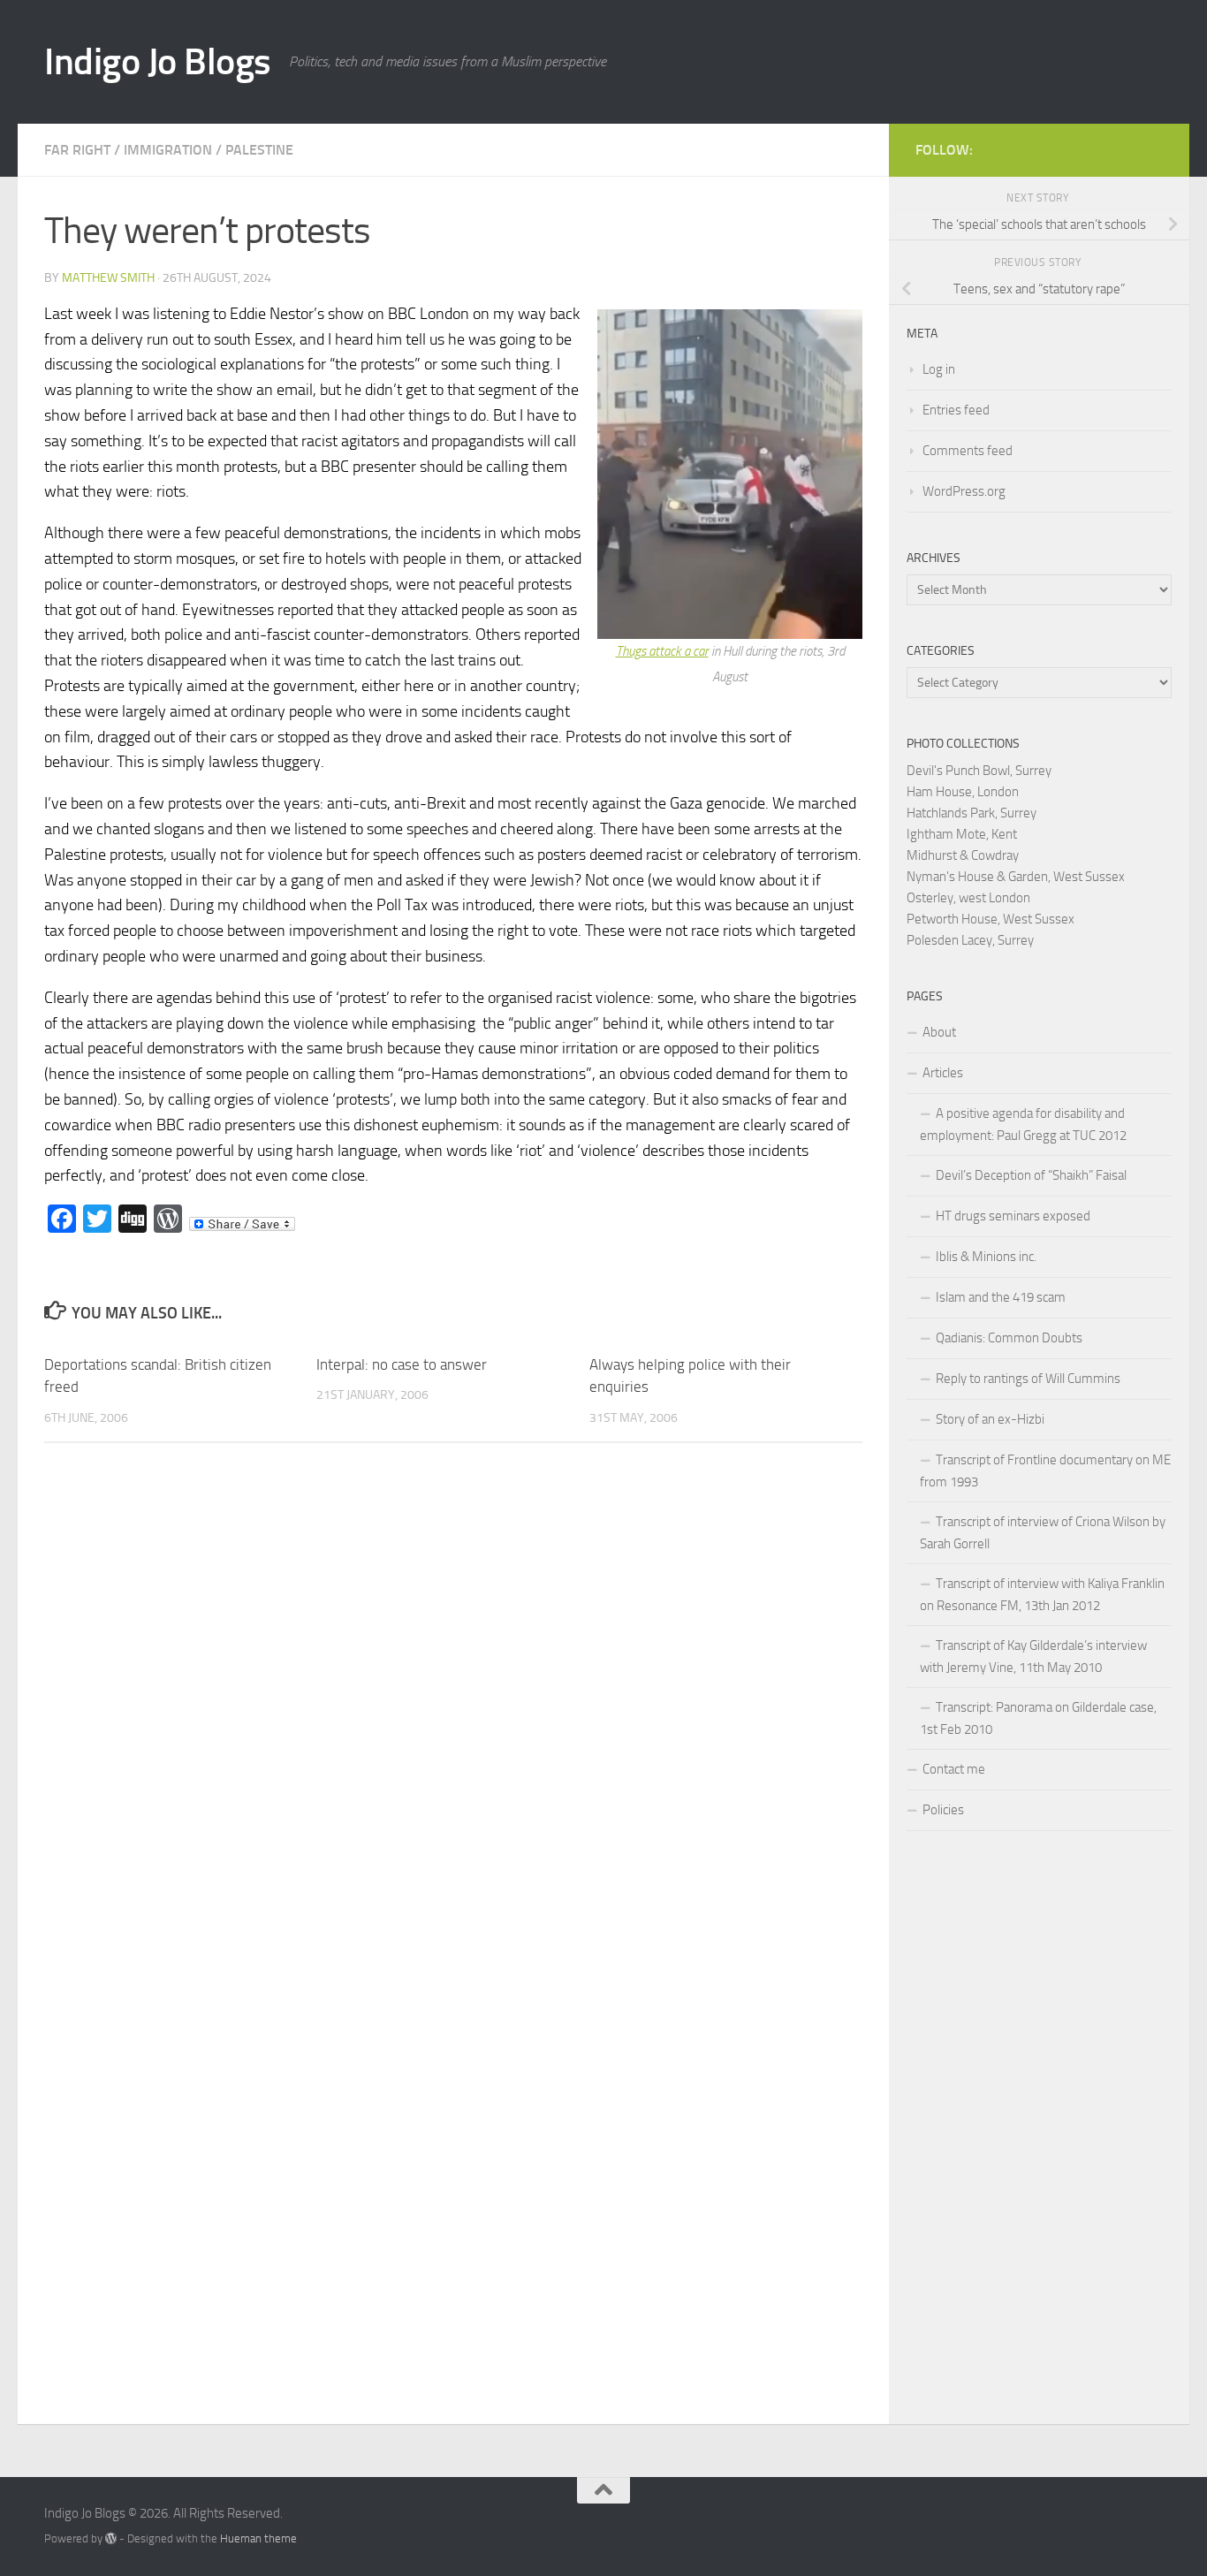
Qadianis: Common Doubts (1009, 1338)
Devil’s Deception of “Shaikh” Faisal (1031, 1175)
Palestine (259, 150)
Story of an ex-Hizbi (990, 1419)
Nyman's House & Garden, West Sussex (1016, 877)
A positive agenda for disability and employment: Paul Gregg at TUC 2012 (1023, 1125)
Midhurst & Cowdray (963, 855)
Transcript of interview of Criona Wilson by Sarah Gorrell (1043, 1533)
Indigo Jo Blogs (158, 62)
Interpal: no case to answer (402, 1364)
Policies (943, 1810)
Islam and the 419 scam (1001, 1297)
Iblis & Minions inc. (986, 1257)
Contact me (954, 1769)
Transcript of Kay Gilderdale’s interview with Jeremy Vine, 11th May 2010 (1033, 1657)
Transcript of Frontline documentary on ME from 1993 (1045, 1471)
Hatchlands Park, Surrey (972, 813)
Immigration (168, 150)
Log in (939, 369)
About (939, 1032)
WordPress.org (964, 491)
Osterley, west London (968, 898)
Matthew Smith (108, 278)
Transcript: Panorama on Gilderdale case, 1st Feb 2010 (1038, 1718)
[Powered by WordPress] (111, 2538)
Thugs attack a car (662, 651)
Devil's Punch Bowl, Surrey (979, 771)
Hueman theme (258, 2538)
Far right (77, 150)
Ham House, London (963, 792)
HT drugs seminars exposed (1013, 1216)
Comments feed (968, 451)
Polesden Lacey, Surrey (970, 940)
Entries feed (956, 410)
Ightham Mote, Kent (962, 834)
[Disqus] (453, 1699)
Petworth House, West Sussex (991, 919)
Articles (943, 1073)
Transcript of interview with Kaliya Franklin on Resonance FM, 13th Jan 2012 (1042, 1595)
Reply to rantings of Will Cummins (1028, 1379)
